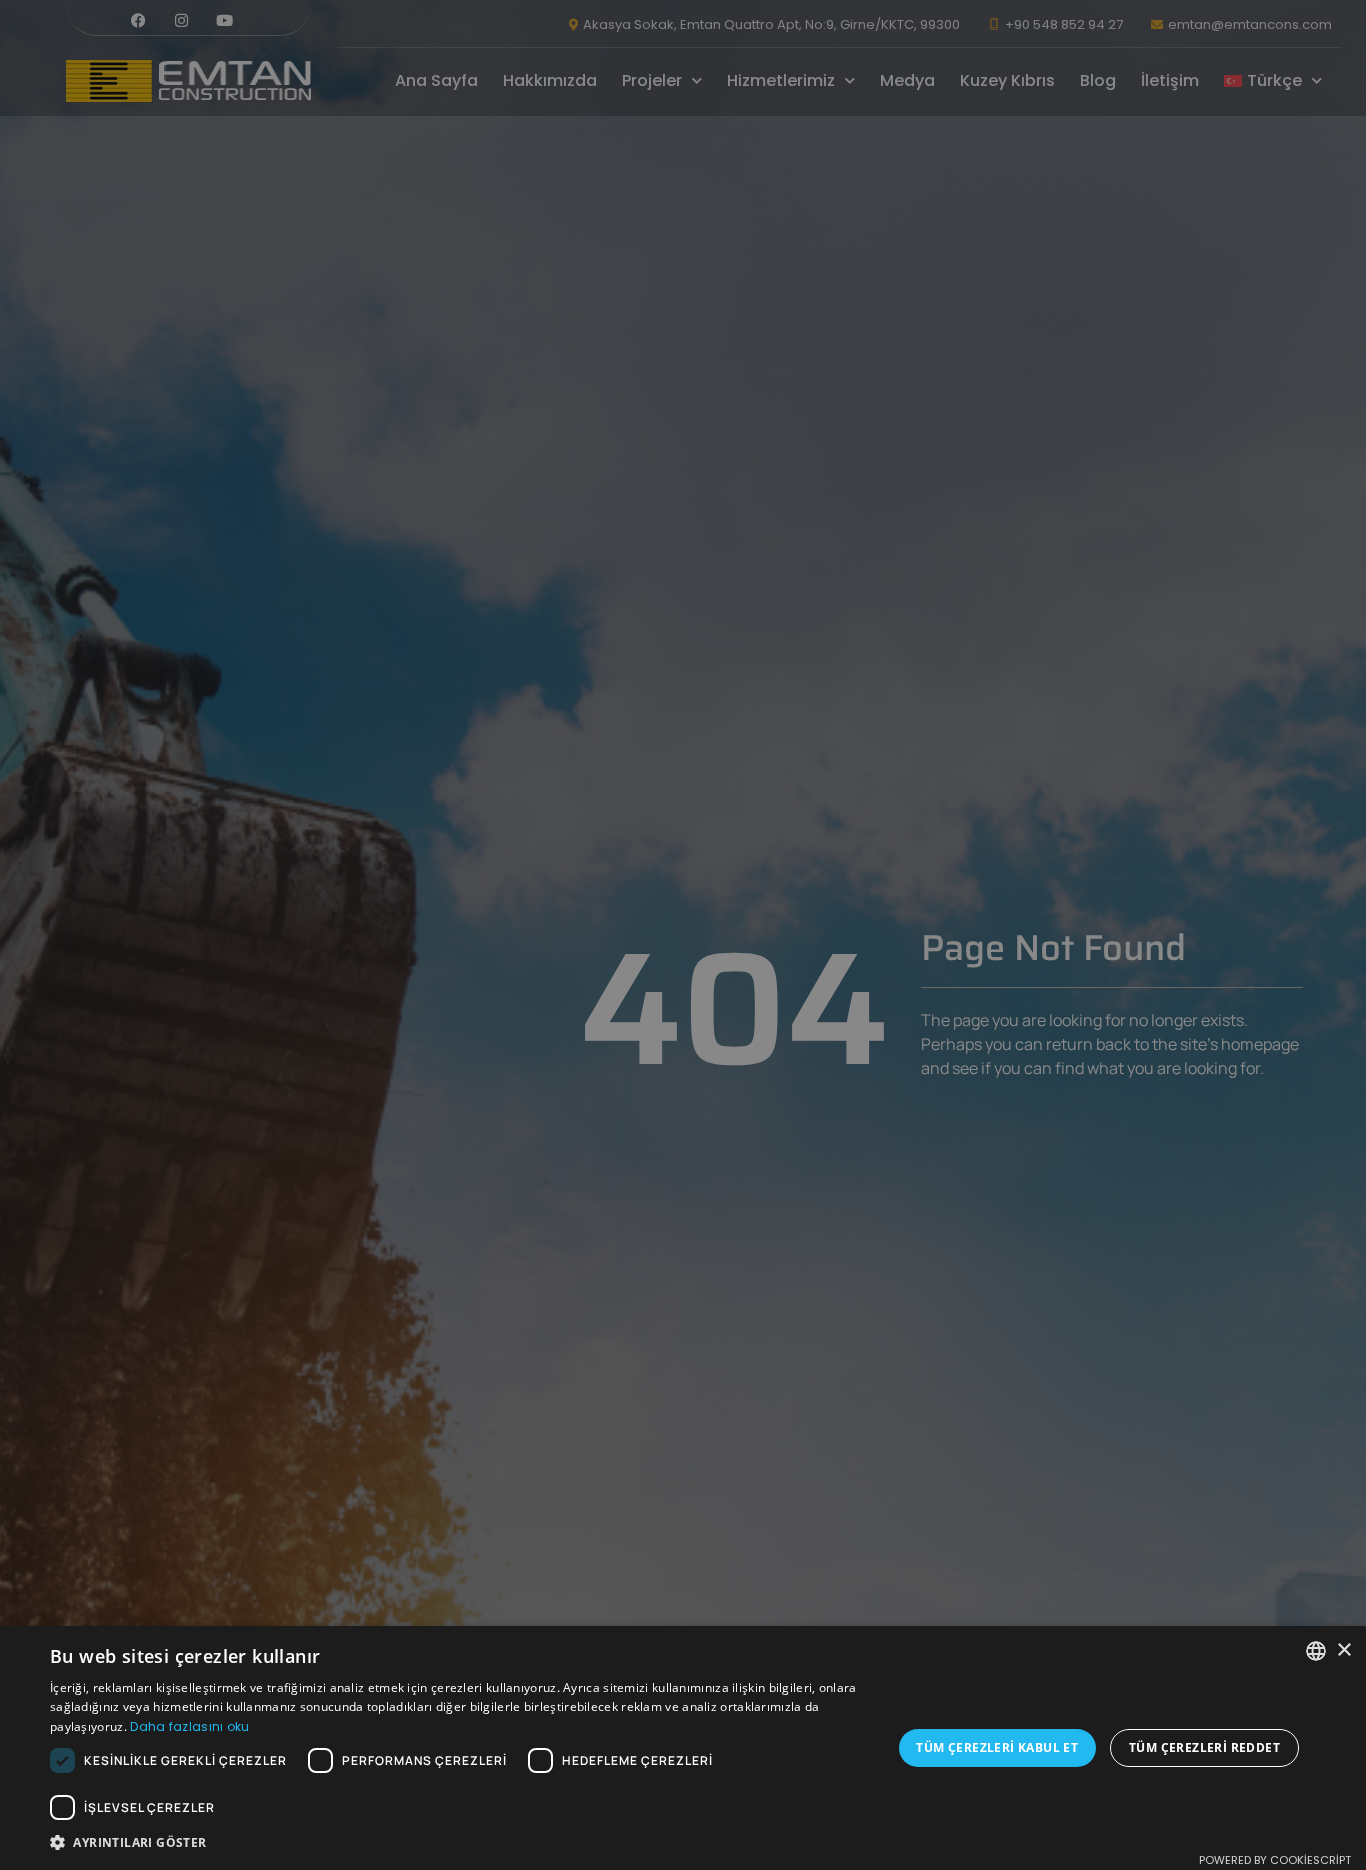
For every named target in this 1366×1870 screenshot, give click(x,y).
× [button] (1343, 1650)
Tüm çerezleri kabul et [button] (997, 1747)
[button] (458, 1843)
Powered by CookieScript (1275, 1860)
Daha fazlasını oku (189, 1726)
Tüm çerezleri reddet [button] (1204, 1747)
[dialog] (683, 935)
